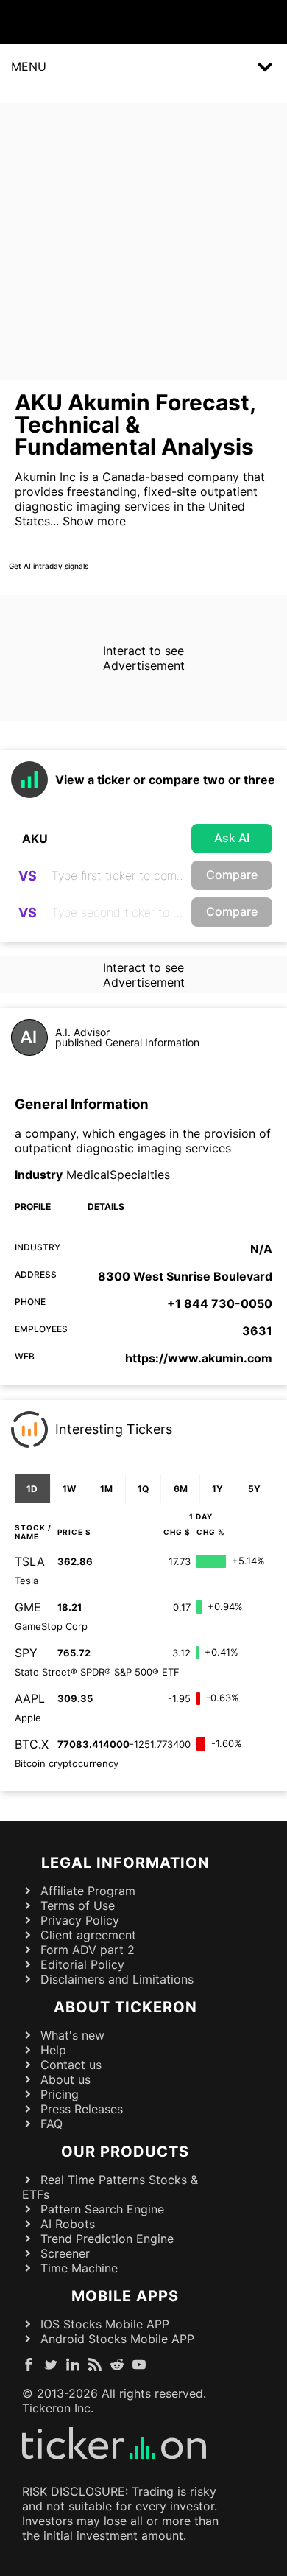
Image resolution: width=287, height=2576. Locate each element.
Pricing (60, 2094)
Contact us (71, 2065)
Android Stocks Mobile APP (117, 2339)
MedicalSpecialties (118, 1175)
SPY (26, 1653)
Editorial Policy (82, 1964)
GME (28, 1607)
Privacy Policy (80, 1920)
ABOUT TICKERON (125, 2007)
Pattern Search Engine (102, 2209)
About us (65, 2079)
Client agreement (88, 1935)
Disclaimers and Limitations (117, 1979)
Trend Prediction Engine (107, 2239)
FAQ (52, 2124)
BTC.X (32, 1744)
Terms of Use (78, 1905)
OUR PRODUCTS (125, 2152)
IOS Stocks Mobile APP (105, 2324)
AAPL (30, 1698)
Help (53, 2050)
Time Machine (79, 2268)
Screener (65, 2253)
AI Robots (68, 2224)
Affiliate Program (88, 1891)
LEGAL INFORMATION (125, 1863)
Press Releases (82, 2109)
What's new (72, 2035)
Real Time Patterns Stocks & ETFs (110, 2187)
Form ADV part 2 (88, 1950)
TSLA (30, 1561)
